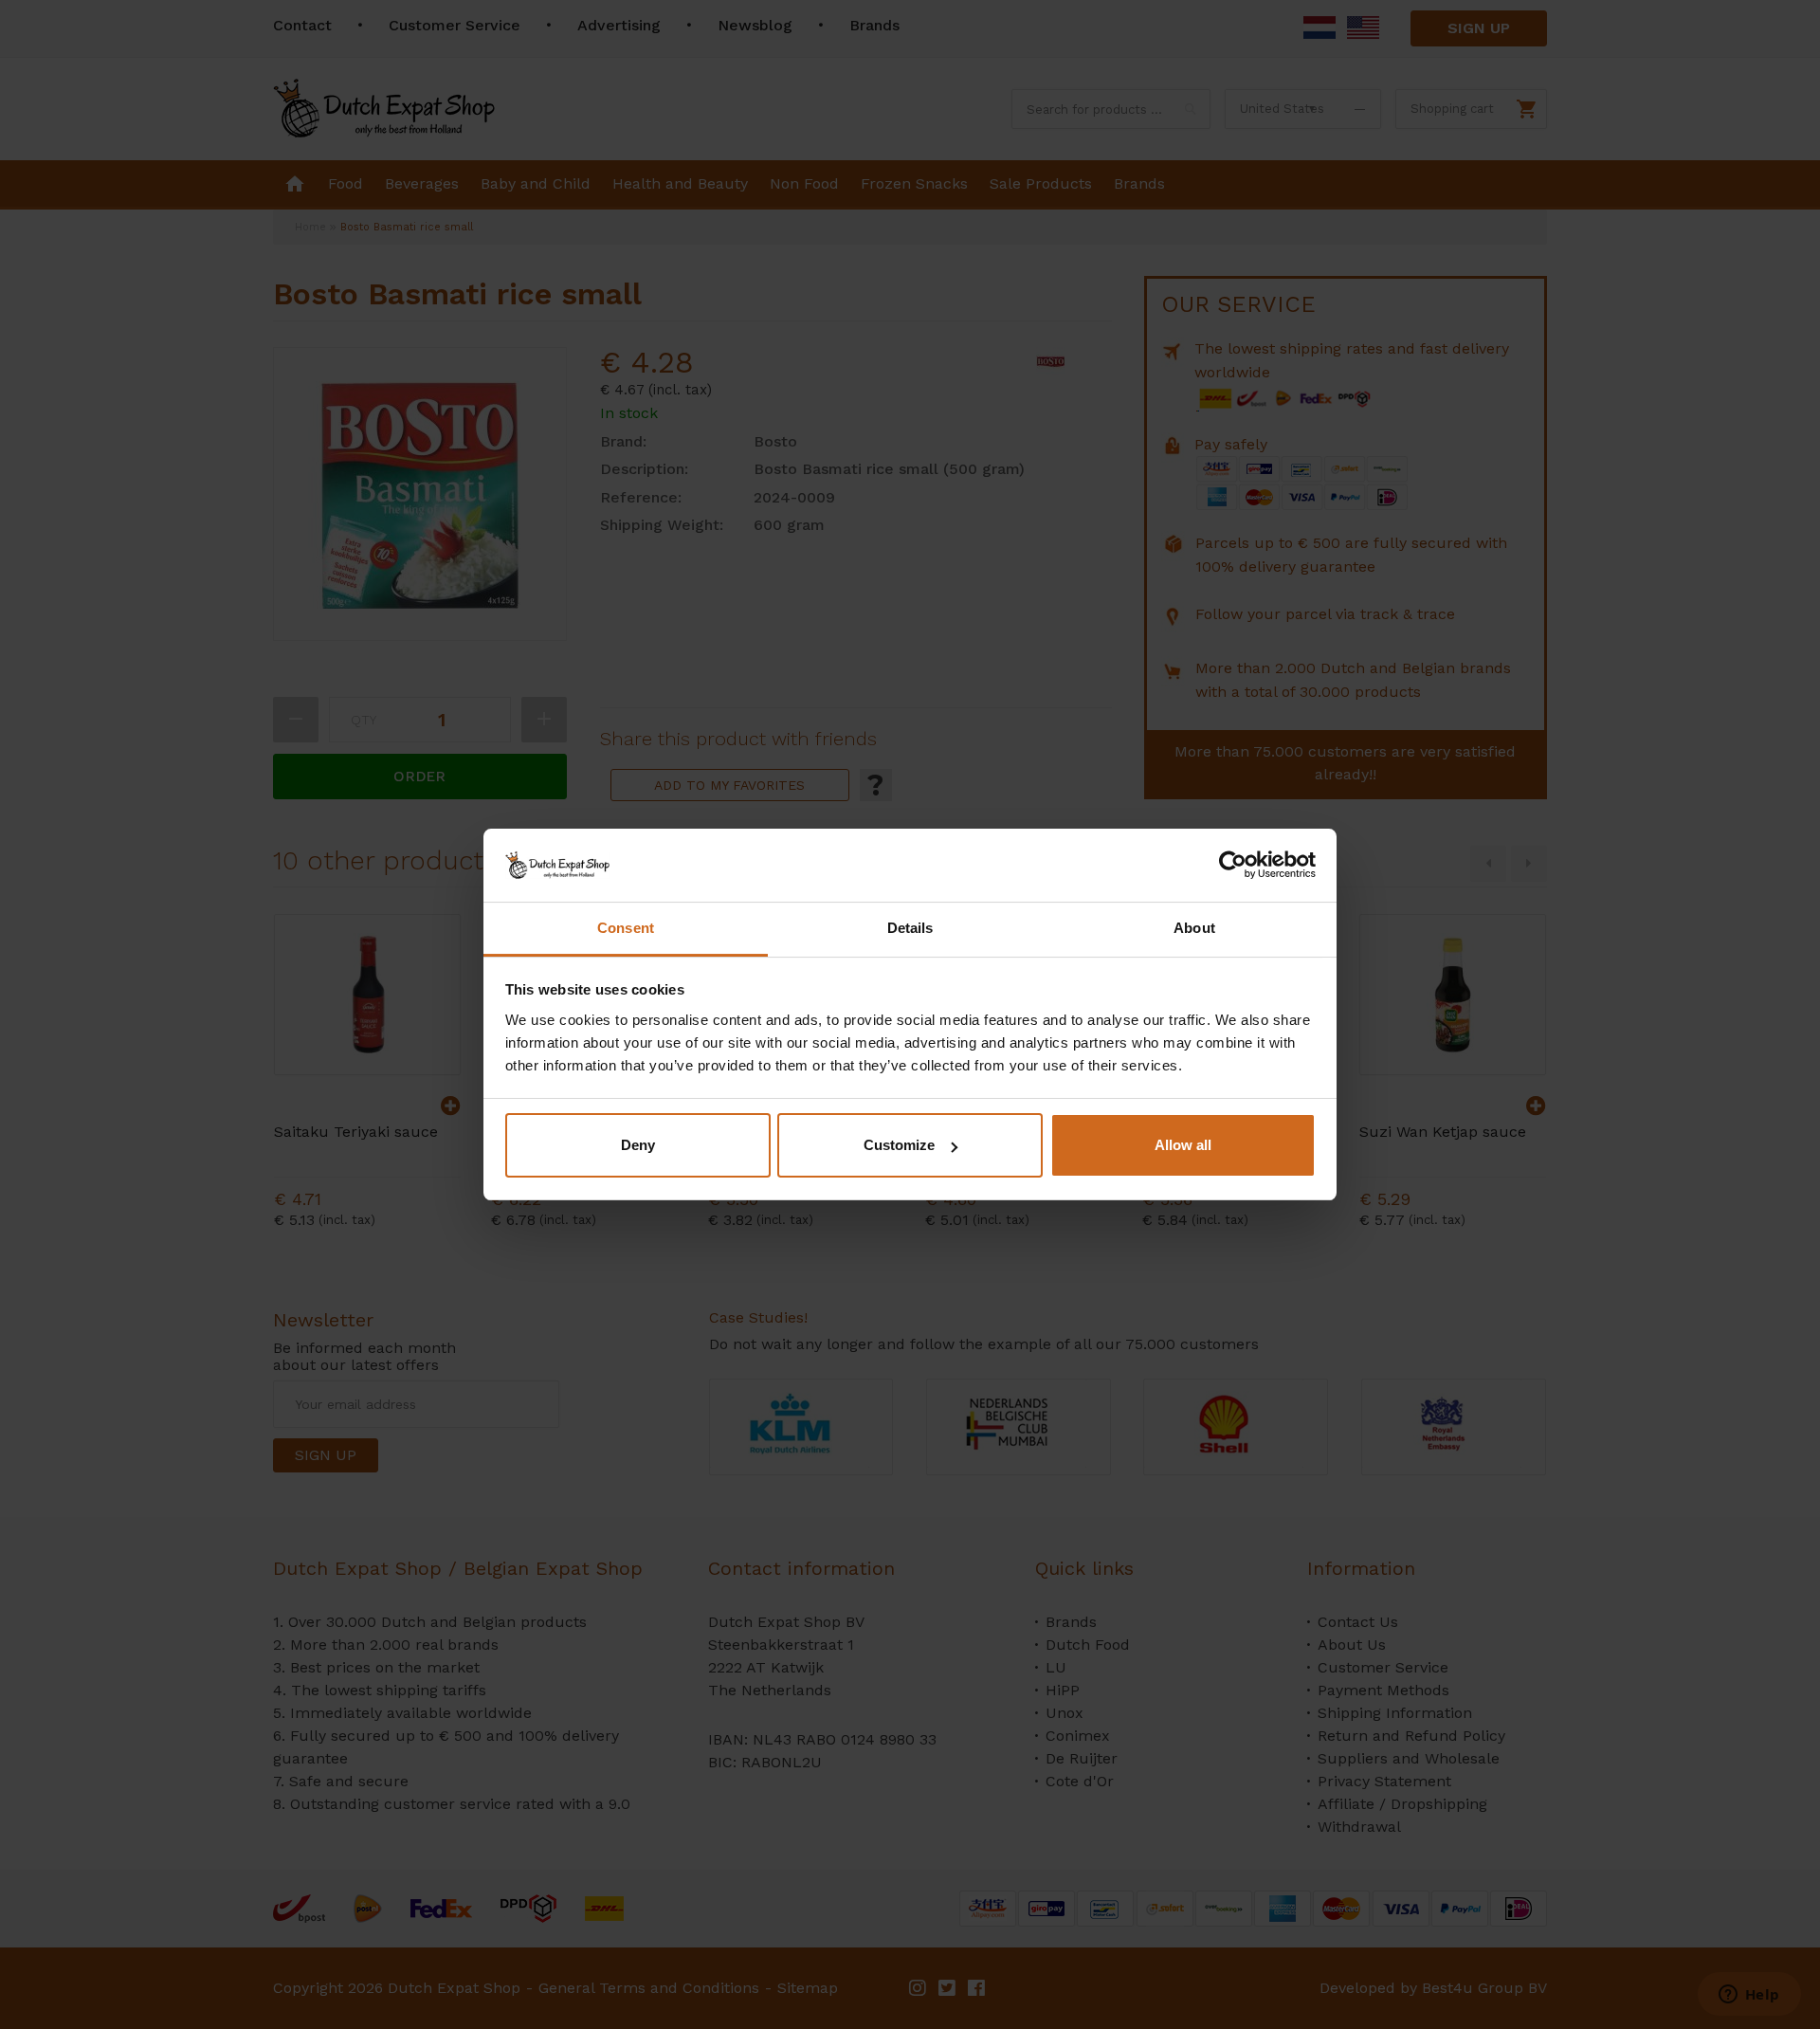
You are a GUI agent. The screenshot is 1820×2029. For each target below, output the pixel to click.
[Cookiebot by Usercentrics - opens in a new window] (1233, 865)
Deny (638, 1145)
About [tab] (1194, 928)
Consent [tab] (626, 928)
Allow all (1183, 1145)
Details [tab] (910, 928)
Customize (899, 1145)
